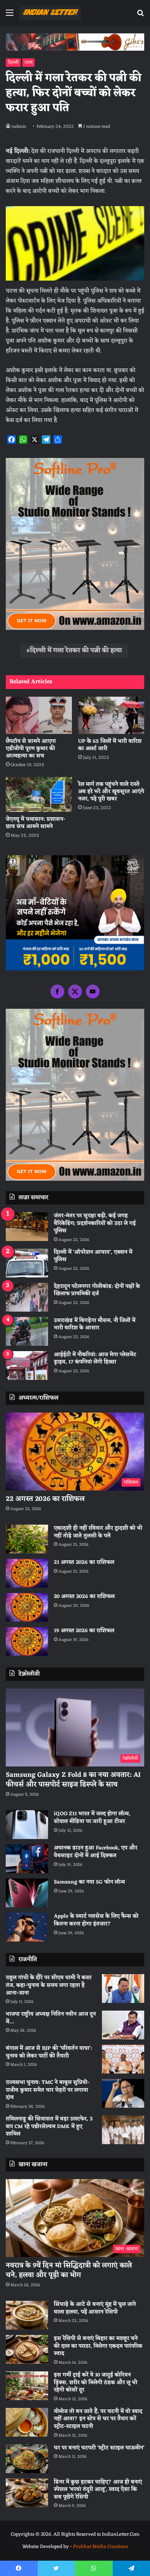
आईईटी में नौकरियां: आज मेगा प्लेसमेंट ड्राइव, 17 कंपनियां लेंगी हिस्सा (95, 1359)
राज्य (28, 63)
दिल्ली (13, 63)
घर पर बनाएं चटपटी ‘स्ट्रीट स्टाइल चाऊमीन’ (99, 2448)
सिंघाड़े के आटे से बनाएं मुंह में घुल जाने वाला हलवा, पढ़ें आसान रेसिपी (95, 2308)
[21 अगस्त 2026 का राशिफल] (27, 1573)
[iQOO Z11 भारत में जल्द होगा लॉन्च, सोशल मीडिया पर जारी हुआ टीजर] (27, 1825)
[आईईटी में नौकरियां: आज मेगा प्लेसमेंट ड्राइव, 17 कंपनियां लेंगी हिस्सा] (27, 1366)
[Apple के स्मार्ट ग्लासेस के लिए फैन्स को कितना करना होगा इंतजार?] (27, 1927)
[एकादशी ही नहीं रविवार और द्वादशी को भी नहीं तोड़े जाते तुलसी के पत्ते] (27, 1539)
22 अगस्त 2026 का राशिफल (45, 1499)
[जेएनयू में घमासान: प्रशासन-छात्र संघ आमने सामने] (39, 794)
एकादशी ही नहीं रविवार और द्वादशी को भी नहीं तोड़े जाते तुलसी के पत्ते (98, 1532)
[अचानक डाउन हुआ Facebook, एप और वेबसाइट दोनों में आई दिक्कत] (27, 1859)
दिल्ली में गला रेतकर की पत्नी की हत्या (76, 651)
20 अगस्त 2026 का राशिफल (84, 1597)
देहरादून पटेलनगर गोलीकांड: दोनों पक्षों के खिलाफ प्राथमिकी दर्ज (97, 1290)
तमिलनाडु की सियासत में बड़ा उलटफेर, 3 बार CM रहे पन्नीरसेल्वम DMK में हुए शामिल (49, 2127)
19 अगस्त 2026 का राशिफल (84, 1631)
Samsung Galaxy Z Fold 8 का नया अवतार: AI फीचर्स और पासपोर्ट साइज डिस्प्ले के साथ (73, 1780)
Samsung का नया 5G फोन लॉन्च (89, 1882)
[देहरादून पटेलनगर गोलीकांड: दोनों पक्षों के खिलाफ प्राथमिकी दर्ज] (27, 1297)
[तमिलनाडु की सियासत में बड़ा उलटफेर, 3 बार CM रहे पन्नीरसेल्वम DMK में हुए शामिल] (123, 2130)
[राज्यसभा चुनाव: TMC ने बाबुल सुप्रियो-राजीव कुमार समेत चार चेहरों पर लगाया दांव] (123, 2093)
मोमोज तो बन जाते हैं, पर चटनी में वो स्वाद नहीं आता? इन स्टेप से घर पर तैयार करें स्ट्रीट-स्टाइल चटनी (98, 2419)
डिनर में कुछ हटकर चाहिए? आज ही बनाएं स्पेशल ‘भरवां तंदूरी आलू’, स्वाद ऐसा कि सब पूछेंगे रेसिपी (98, 2490)
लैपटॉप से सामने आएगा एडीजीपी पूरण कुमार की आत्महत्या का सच (31, 749)
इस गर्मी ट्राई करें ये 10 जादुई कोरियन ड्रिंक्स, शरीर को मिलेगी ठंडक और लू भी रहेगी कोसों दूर (96, 2383)
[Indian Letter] (50, 13)
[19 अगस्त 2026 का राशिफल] (27, 1642)
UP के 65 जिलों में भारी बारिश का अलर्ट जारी (110, 745)
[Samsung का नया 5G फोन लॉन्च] (27, 1893)
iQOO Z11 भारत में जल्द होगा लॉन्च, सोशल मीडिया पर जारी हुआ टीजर (92, 1818)
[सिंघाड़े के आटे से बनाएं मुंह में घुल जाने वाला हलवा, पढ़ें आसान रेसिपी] (27, 2315)
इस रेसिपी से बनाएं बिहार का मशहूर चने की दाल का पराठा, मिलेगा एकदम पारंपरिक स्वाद (98, 2346)
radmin (19, 127)
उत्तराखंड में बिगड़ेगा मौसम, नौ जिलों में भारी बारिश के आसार (95, 1324)
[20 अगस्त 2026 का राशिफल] (27, 1607)
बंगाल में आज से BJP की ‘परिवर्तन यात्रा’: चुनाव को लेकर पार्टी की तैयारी (49, 2052)
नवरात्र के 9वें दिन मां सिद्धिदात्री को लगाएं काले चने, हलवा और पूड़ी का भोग (69, 2270)
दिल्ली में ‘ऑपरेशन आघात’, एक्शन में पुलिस (93, 1256)
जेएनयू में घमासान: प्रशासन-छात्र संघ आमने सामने (36, 823)
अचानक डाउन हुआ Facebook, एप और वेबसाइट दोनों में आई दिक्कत (96, 1852)
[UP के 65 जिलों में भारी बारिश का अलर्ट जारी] (111, 715)
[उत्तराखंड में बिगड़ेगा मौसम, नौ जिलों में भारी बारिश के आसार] (27, 1331)
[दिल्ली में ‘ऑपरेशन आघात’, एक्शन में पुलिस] (27, 1263)
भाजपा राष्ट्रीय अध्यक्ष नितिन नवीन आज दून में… (51, 2018)
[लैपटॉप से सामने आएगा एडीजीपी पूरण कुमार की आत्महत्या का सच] (39, 715)
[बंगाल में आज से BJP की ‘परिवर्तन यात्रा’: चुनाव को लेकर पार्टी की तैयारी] (123, 2059)
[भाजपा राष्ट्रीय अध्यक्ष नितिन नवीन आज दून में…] (123, 2025)
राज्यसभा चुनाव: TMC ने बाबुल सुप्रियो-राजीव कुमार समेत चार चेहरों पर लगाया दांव (48, 2090)
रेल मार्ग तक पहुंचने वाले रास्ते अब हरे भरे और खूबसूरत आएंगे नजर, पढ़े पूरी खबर (111, 792)
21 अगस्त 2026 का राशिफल (84, 1562)
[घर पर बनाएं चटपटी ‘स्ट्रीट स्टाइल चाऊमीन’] (27, 2459)
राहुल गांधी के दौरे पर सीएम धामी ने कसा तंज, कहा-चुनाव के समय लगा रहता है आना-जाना (49, 1985)
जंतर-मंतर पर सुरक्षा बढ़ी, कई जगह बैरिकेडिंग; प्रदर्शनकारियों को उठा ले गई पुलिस (95, 1223)
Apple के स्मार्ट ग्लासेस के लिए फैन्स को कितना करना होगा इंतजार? (96, 1920)
